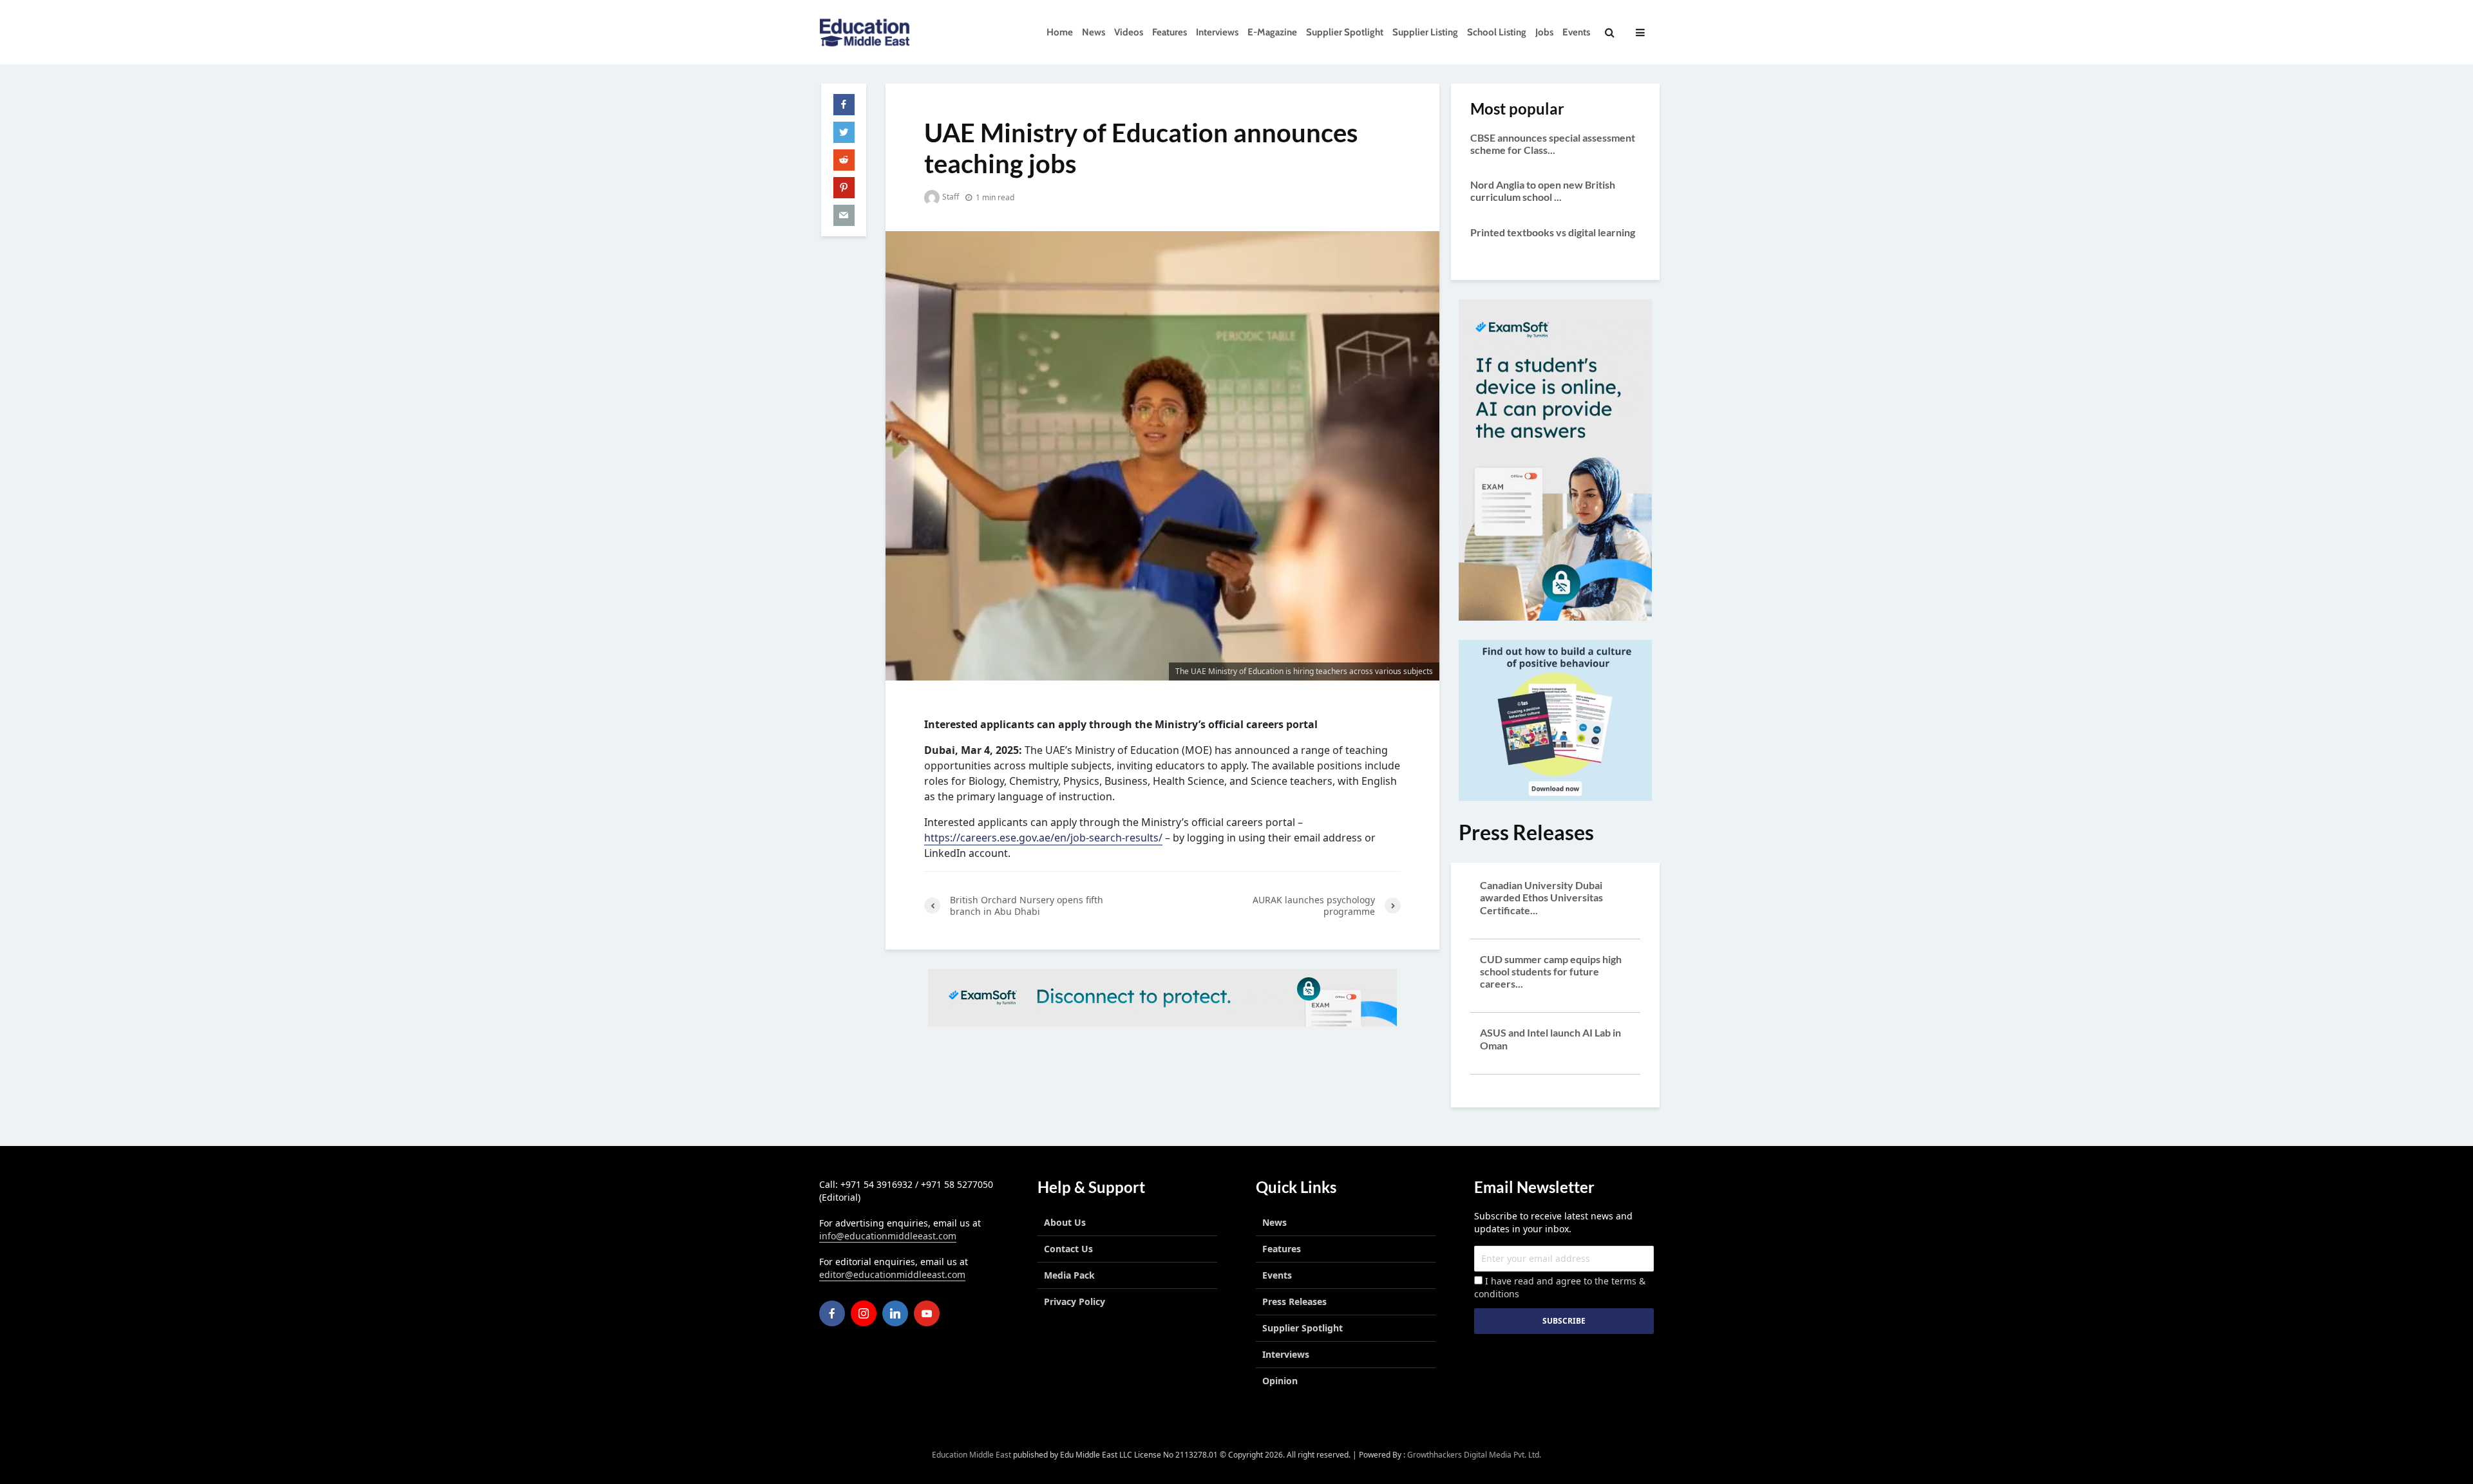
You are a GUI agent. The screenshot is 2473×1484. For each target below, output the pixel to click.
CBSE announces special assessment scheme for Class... (1553, 144)
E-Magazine (1272, 32)
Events (1576, 32)
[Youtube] (927, 1313)
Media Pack (1069, 1275)
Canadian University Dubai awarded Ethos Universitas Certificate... (1541, 897)
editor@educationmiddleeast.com (892, 1274)
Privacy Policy (1075, 1301)
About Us (1065, 1222)
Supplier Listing (1425, 32)
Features (1170, 32)
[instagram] (864, 1313)
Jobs (1544, 32)
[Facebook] (832, 1313)
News (1094, 32)
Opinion (1280, 1381)
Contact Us (1068, 1249)
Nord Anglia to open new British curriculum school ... (1543, 191)
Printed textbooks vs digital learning (1553, 232)
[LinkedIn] (895, 1313)
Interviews (1217, 32)
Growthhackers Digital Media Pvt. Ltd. (1474, 1455)
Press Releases (1294, 1301)
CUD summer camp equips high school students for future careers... (1551, 971)
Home (1060, 32)
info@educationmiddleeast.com (888, 1236)
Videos (1129, 32)
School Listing (1497, 32)
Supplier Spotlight (1345, 32)
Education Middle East (971, 1455)
